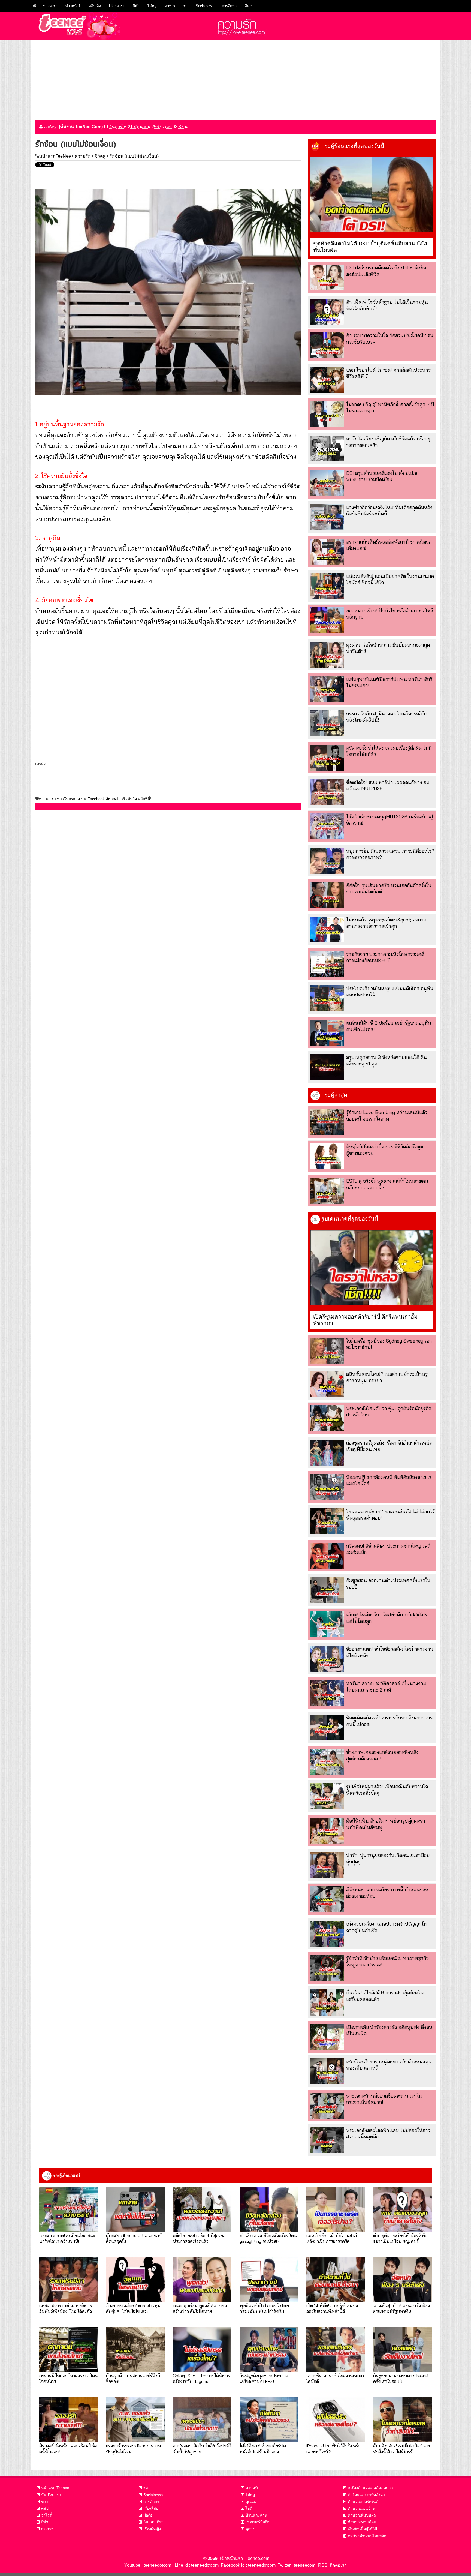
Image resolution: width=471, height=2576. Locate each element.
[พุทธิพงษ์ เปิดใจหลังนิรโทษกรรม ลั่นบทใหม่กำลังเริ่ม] (269, 2280)
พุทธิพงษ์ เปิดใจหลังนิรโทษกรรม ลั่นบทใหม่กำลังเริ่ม (264, 2308)
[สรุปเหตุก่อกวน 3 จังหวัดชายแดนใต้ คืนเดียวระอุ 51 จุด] (327, 1067)
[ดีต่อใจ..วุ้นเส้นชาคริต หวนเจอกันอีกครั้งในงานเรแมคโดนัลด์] (327, 895)
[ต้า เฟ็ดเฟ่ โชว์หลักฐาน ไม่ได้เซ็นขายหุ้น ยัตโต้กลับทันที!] (327, 312)
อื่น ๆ (249, 6)
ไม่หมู (152, 6)
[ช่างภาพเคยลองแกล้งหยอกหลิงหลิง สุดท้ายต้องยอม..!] (327, 1762)
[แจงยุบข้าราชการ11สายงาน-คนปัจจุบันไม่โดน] (135, 2420)
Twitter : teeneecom (295, 2565)
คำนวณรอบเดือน (362, 2522)
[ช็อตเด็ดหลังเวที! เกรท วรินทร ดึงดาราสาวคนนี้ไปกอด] (327, 1727)
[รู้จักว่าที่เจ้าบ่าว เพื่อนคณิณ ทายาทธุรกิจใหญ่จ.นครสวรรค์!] (327, 1968)
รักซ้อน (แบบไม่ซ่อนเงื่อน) (134, 156)
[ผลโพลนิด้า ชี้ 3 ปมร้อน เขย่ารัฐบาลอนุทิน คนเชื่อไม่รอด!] (327, 1033)
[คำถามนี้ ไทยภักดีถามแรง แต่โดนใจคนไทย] (69, 2350)
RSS (323, 2565)
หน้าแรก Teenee (55, 2488)
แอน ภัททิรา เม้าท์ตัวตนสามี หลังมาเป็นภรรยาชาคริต (332, 2238)
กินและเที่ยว (153, 2522)
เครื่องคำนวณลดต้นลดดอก (370, 2488)
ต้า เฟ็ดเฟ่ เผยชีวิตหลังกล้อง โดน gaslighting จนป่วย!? (268, 2238)
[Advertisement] (235, 78)
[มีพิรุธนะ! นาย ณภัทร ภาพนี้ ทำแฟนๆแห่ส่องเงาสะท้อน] (327, 1899)
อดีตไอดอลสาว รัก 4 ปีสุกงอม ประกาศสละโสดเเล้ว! (199, 2238)
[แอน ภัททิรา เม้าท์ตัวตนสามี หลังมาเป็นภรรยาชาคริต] (336, 2209)
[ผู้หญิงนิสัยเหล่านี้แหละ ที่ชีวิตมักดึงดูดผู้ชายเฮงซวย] (327, 1156)
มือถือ (148, 2515)
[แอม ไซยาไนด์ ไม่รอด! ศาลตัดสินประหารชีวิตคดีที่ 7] (327, 380)
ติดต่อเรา (337, 2565)
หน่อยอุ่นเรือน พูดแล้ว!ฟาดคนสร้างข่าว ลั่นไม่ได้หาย (200, 2308)
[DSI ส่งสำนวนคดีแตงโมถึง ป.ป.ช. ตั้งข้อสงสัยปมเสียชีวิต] (327, 277)
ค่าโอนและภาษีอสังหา (366, 2495)
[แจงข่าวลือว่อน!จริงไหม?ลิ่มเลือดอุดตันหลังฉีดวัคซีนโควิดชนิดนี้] (327, 517)
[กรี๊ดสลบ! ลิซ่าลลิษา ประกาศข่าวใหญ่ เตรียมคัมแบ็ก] (327, 1556)
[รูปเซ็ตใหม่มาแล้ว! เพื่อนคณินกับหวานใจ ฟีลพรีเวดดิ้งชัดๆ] (327, 1796)
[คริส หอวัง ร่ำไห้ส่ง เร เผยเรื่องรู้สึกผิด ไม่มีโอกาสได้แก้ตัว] (327, 758)
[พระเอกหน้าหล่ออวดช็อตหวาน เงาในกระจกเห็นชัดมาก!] (327, 2106)
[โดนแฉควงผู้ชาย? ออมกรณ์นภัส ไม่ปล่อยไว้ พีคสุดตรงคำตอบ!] (327, 1521)
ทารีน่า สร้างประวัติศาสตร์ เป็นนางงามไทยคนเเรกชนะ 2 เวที (386, 1686)
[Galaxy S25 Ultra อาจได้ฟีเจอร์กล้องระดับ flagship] (202, 2350)
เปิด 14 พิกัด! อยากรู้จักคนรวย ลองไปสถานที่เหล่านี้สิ (333, 2308)
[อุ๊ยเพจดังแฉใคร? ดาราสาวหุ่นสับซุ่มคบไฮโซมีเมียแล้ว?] (135, 2280)
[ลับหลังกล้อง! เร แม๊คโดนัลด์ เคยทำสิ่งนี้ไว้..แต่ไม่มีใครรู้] (402, 2420)
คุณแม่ (251, 2502)
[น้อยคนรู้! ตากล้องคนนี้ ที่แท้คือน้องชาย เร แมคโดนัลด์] (327, 1487)
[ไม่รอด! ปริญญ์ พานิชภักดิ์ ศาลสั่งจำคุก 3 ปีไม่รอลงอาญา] (327, 414)
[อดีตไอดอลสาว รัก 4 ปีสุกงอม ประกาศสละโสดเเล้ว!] (202, 2209)
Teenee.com (257, 2558)
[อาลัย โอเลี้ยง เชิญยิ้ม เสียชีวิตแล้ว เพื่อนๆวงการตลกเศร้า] (327, 448)
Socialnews (205, 6)
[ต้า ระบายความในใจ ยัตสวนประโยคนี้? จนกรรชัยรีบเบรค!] (327, 345)
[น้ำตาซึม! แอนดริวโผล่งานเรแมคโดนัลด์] (336, 2350)
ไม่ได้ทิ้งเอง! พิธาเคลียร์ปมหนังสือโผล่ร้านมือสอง (263, 2448)
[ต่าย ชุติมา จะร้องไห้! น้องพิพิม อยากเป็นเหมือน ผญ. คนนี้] (402, 2209)
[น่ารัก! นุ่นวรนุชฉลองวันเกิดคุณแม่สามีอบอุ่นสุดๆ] (327, 1865)
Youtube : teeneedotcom (148, 2565)
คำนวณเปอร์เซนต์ (363, 2502)
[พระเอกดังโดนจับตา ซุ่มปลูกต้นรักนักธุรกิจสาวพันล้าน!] (327, 1418)
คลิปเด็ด (95, 6)
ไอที (249, 2508)
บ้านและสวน (256, 2515)
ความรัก (83, 156)
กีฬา (136, 6)
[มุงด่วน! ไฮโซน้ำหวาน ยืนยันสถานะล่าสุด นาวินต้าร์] (327, 655)
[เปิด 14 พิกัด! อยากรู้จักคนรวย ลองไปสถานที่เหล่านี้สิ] (336, 2280)
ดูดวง (250, 2529)
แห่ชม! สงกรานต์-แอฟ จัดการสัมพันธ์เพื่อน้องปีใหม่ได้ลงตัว (66, 2308)
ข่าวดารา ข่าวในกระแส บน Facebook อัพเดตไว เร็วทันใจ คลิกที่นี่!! (96, 799)
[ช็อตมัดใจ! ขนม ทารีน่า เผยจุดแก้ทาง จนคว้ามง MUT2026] (327, 792)
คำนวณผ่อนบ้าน (362, 2508)
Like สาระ (117, 6)
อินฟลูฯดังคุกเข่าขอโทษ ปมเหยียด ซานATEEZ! (264, 2378)
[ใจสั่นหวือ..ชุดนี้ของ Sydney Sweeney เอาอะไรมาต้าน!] (327, 1351)
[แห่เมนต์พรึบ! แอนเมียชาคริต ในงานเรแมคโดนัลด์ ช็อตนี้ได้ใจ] (327, 586)
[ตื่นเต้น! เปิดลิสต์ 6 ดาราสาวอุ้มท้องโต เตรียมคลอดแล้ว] (327, 2002)
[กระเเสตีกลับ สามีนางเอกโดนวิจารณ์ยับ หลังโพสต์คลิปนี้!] (327, 723)
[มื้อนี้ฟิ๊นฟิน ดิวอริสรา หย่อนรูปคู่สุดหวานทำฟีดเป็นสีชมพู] (327, 1831)
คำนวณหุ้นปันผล (362, 2515)
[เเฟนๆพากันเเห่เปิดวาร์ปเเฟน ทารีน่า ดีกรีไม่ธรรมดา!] (327, 689)
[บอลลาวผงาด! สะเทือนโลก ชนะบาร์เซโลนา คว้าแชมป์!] (69, 2209)
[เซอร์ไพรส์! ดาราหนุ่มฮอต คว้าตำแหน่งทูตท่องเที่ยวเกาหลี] (327, 2071)
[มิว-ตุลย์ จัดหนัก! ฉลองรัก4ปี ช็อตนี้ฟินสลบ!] (69, 2420)
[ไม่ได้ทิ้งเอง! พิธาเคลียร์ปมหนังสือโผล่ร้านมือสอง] (269, 2420)
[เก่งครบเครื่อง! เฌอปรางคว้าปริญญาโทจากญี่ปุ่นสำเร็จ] (327, 1934)
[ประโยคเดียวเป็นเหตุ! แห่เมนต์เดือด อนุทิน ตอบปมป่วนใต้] (327, 998)
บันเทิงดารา (51, 2495)
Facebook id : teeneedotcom (247, 2565)
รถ (185, 6)
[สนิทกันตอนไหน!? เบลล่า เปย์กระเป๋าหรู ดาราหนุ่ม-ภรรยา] (327, 1384)
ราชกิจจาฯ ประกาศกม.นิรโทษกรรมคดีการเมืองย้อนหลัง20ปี (385, 957)
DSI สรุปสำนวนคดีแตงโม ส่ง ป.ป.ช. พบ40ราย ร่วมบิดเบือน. (382, 476)
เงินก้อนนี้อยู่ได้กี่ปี (362, 2529)
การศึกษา (229, 6)
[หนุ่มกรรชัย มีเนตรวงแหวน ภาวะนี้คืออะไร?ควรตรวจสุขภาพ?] (327, 861)
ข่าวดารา (50, 6)
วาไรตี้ (47, 2515)
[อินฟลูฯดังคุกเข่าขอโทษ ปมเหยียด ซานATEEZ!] (269, 2350)
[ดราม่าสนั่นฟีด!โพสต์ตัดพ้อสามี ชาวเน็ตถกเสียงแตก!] (327, 552)
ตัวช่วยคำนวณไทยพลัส (367, 2536)
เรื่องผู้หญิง (152, 2529)
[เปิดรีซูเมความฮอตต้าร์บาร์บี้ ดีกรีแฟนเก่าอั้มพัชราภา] (372, 1268)
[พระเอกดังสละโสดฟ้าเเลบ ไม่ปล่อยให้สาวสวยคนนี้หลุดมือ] (327, 2140)
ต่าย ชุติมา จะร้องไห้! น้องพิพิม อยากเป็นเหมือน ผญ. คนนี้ (400, 2238)
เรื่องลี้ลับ (151, 2508)
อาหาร (170, 6)
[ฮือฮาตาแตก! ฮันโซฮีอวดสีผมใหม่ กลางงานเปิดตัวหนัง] (327, 1659)
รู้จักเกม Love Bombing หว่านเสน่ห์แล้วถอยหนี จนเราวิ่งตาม (387, 1115)
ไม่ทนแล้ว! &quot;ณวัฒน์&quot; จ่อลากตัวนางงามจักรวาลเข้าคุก (386, 923)
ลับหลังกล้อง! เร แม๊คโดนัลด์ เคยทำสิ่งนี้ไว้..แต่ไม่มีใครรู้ (401, 2448)
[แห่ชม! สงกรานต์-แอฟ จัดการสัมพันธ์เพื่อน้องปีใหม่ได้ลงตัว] (69, 2280)
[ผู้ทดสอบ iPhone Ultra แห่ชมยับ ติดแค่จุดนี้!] (135, 2209)
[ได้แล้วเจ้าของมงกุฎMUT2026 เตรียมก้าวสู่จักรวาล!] (327, 826)
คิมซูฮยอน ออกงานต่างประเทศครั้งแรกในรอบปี (401, 2378)
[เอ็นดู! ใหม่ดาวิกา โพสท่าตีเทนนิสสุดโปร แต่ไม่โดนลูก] (327, 1624)
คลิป (45, 2508)
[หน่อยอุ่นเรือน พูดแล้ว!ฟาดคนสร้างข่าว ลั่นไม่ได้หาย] (202, 2280)
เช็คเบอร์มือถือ (257, 2522)
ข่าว (45, 2502)
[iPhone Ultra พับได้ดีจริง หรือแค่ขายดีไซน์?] (336, 2420)
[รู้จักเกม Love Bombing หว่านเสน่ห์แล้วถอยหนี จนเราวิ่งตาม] (327, 1122)
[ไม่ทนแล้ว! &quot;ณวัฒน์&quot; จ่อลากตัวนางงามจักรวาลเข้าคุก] (327, 930)
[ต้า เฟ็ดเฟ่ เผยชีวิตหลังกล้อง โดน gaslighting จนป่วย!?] (269, 2209)
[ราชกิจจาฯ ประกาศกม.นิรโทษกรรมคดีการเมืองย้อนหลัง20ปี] (327, 964)
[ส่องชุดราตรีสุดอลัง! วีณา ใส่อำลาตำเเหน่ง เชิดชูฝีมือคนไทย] (327, 1453)
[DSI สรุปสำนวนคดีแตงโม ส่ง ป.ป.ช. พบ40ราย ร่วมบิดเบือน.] (327, 483)
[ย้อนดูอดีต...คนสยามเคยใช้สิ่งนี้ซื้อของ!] (135, 2350)
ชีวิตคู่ (100, 156)
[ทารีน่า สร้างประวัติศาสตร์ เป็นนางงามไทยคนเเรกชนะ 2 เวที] (327, 1693)
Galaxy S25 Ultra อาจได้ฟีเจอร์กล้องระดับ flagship (201, 2378)
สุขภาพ (47, 2529)
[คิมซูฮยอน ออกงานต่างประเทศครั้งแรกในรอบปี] (327, 1590)
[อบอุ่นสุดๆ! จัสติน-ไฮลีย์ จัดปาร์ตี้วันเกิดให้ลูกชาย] (202, 2420)
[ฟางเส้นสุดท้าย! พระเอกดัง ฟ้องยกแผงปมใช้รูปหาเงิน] (402, 2280)
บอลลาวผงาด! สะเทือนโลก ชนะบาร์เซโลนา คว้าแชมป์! (67, 2238)
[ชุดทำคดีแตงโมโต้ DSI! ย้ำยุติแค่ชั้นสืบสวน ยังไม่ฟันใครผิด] (372, 195)
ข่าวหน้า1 (73, 6)
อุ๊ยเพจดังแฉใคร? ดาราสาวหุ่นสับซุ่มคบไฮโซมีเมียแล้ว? (133, 2308)
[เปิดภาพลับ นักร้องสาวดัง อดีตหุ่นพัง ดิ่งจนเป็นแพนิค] (327, 2037)
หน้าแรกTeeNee (55, 156)
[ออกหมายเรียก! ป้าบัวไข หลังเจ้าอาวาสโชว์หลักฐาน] (327, 620)
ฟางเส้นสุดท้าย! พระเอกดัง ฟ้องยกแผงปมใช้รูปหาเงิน (401, 2308)
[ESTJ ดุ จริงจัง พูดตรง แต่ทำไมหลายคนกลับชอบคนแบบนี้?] (327, 1191)
